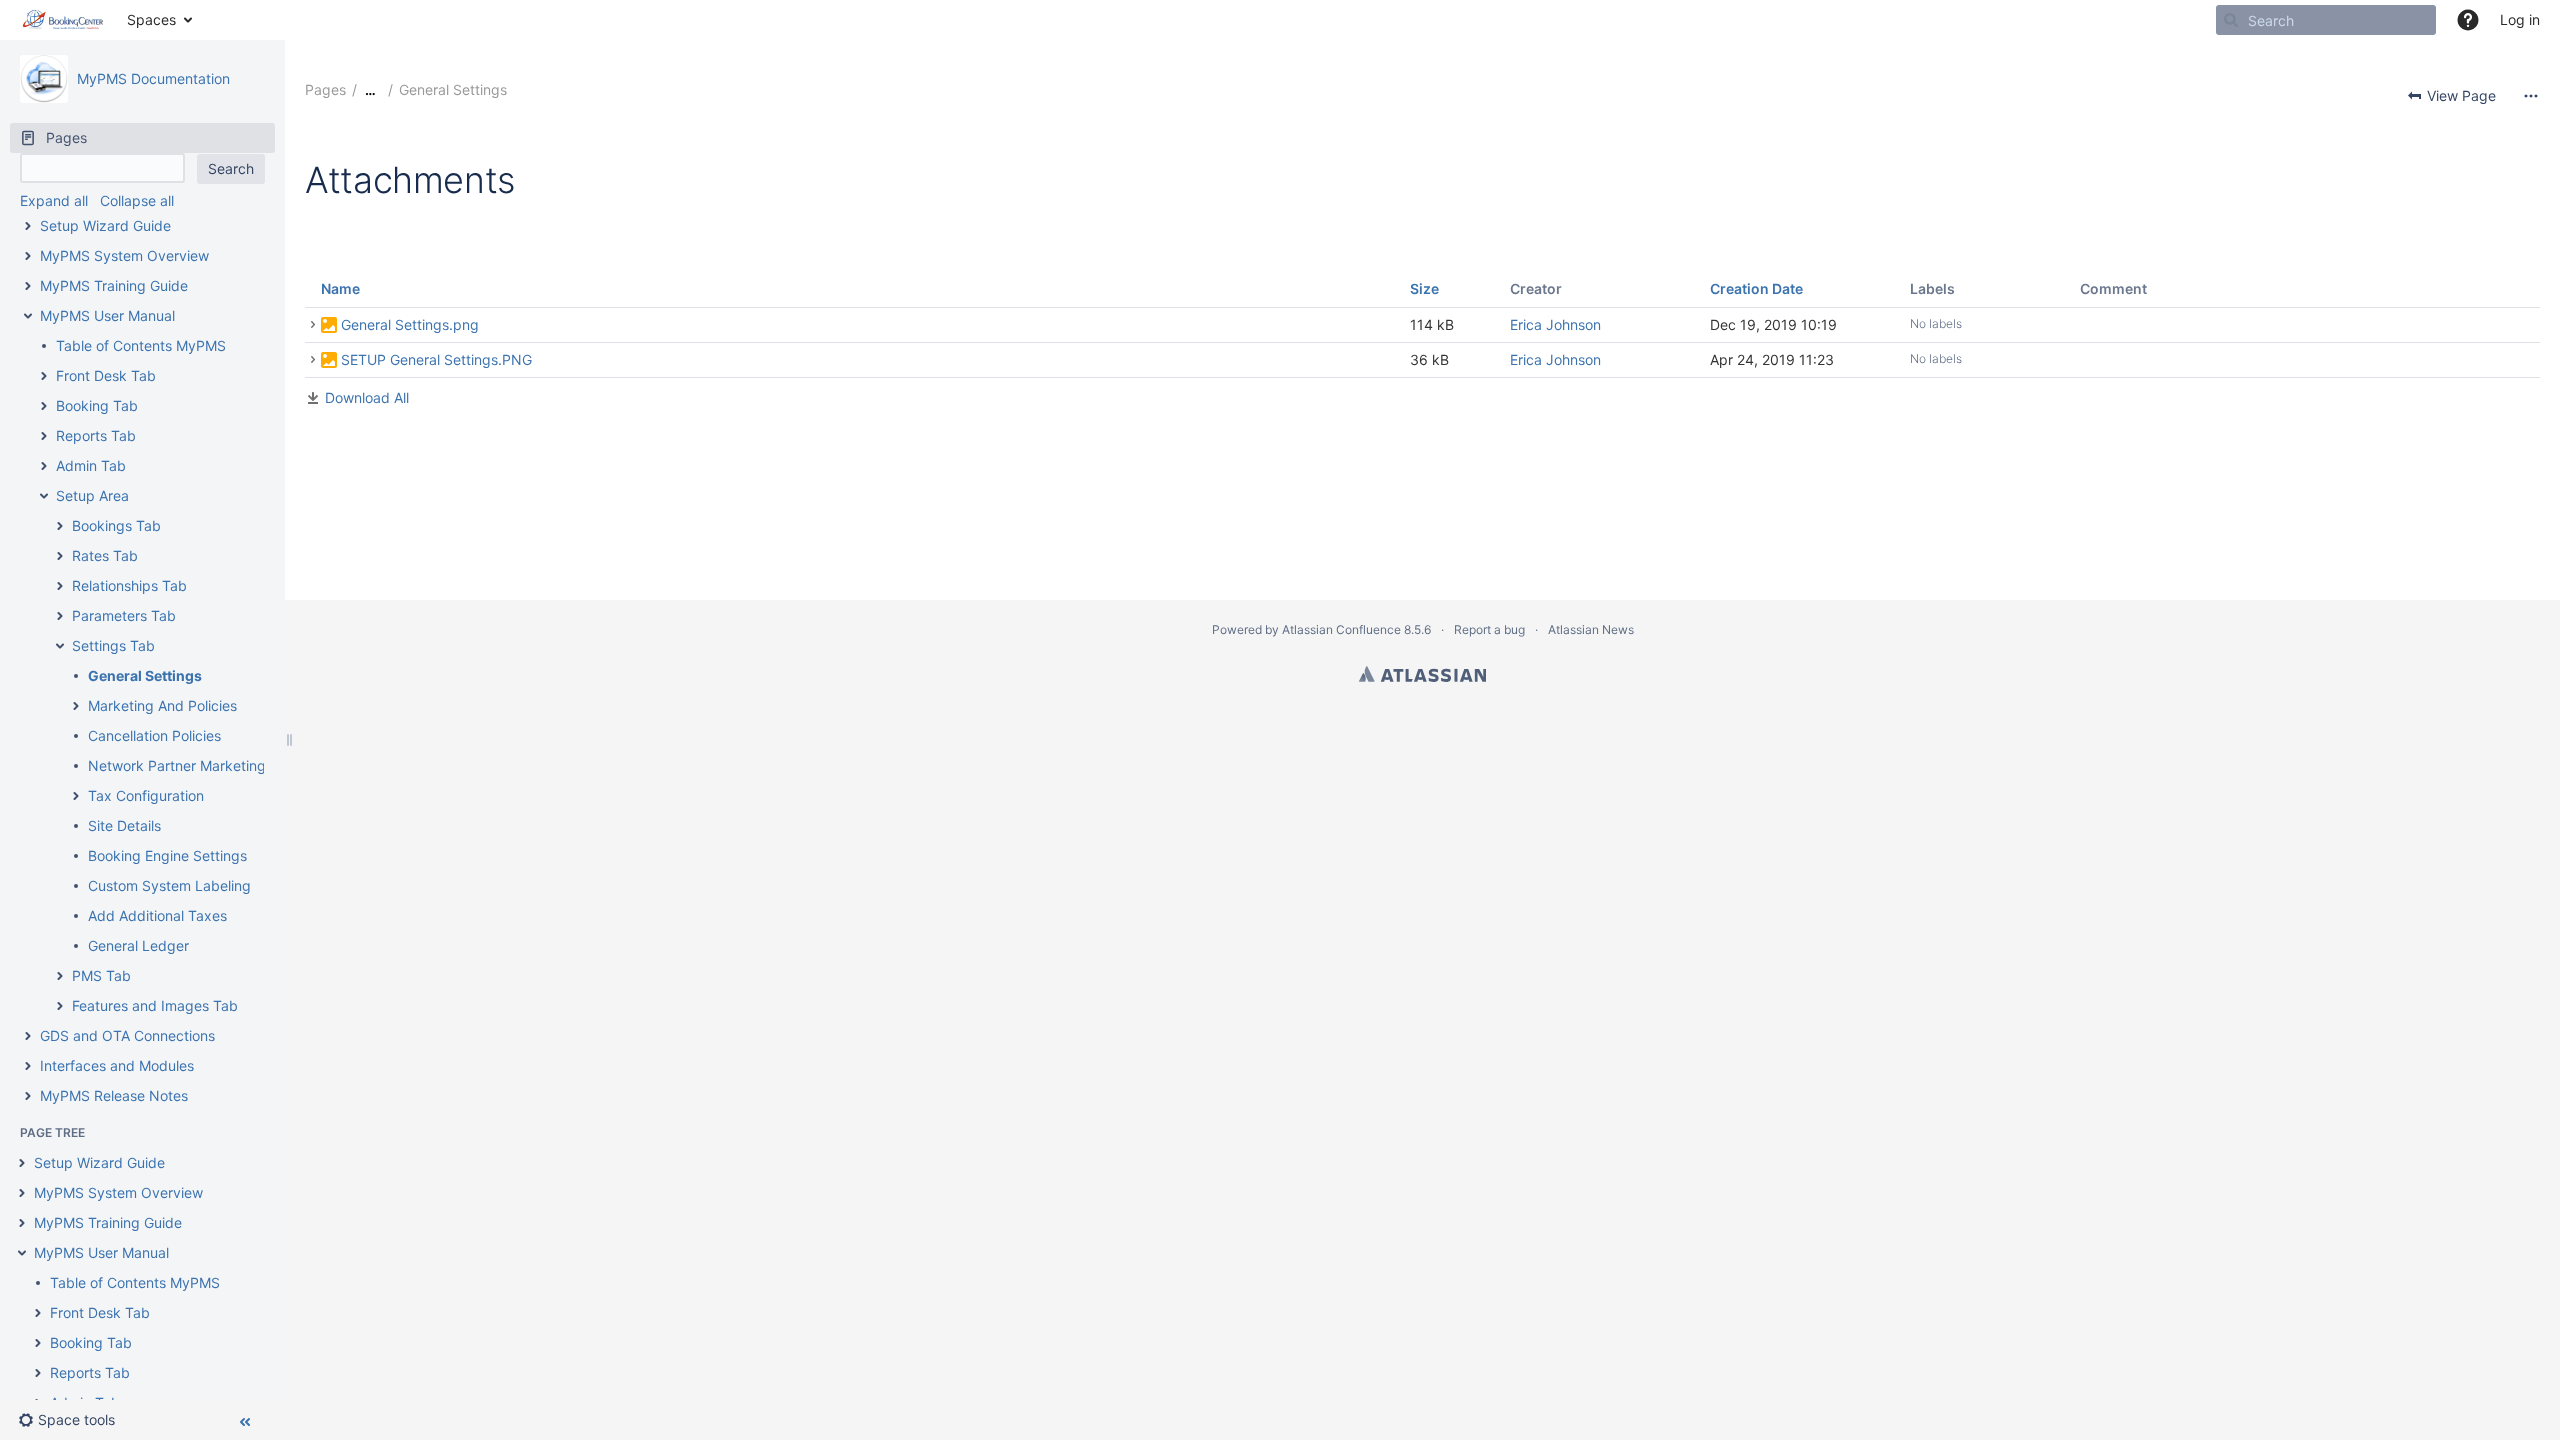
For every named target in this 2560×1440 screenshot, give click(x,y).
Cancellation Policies (154, 735)
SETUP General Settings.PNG (436, 359)
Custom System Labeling (169, 885)
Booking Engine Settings (167, 855)
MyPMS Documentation (153, 78)
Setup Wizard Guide (105, 225)
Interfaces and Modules (117, 1065)
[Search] (2231, 20)
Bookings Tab (116, 525)
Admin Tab (91, 465)
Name (340, 288)
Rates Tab (105, 555)
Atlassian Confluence (1341, 629)
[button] (2468, 20)
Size (1424, 288)
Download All (367, 397)
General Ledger (138, 945)
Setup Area (92, 495)
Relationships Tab (129, 585)
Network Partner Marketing (179, 765)
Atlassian (1422, 674)
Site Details (124, 825)
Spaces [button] (151, 19)
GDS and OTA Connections (127, 1035)
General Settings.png (410, 324)
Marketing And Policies (162, 705)
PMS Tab (101, 975)
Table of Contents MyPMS (141, 345)
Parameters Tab (124, 615)
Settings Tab (113, 645)
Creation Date (1756, 288)
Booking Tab (97, 405)
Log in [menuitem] (2520, 19)
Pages (325, 89)
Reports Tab (96, 435)
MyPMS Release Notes (114, 1095)
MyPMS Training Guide (114, 285)
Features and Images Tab (155, 1005)
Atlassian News (1591, 629)
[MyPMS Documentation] (44, 79)
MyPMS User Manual (107, 315)
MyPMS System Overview (124, 255)
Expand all (54, 200)
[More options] (2531, 96)
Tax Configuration (146, 795)
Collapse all (137, 200)
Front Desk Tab (106, 375)
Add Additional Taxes (157, 915)
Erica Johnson (1555, 324)
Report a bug (1489, 629)
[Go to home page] (63, 20)
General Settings (145, 675)
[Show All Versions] (313, 325)
